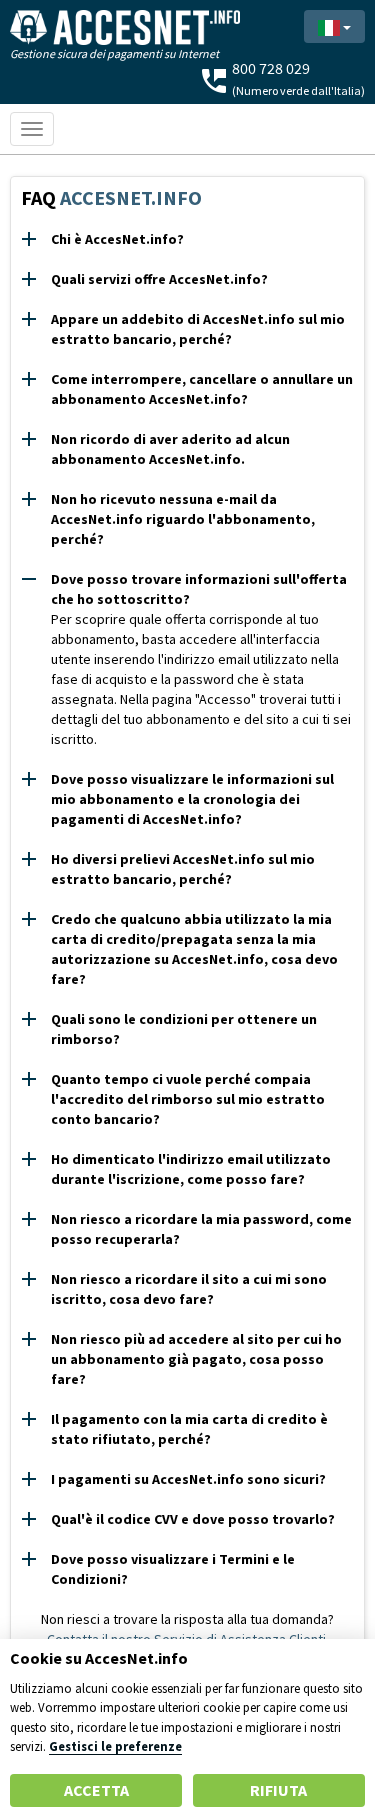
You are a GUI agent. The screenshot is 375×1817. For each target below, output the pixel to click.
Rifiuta (278, 1790)
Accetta (96, 1790)
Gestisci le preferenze (115, 1746)
